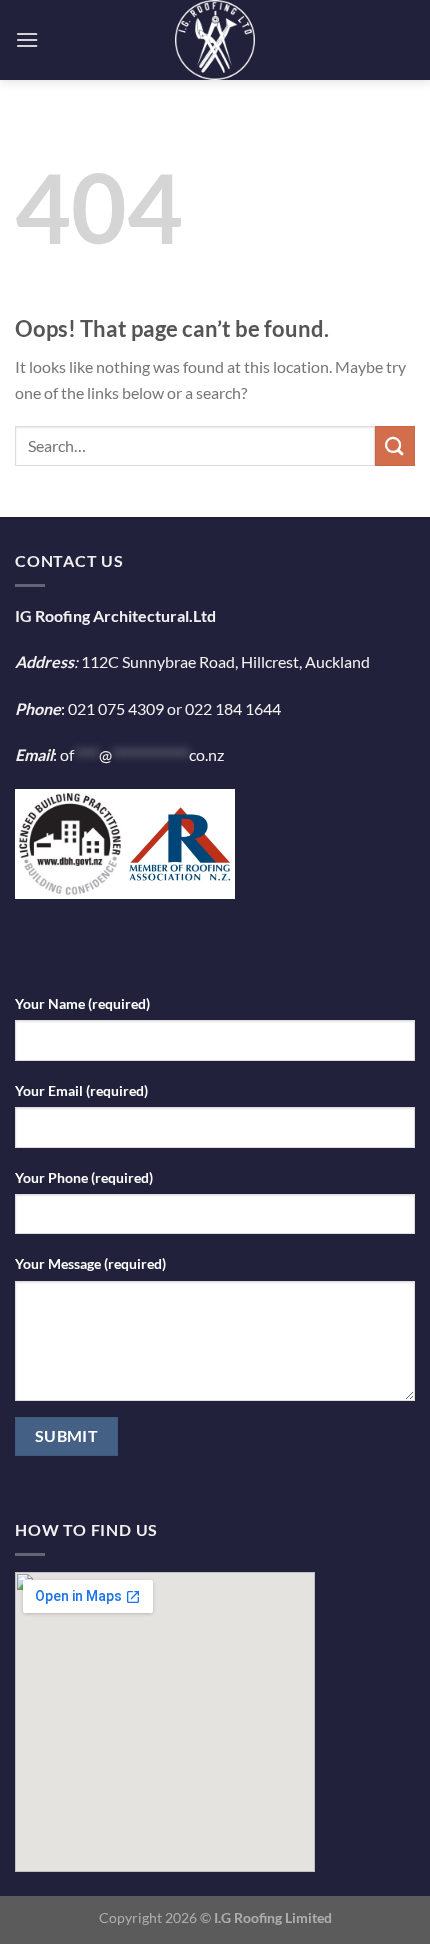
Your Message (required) (90, 1263)
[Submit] (395, 445)
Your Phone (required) (84, 1177)
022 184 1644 (233, 708)
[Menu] (27, 39)
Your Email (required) (81, 1090)
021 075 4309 (116, 708)
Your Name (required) (82, 1003)
